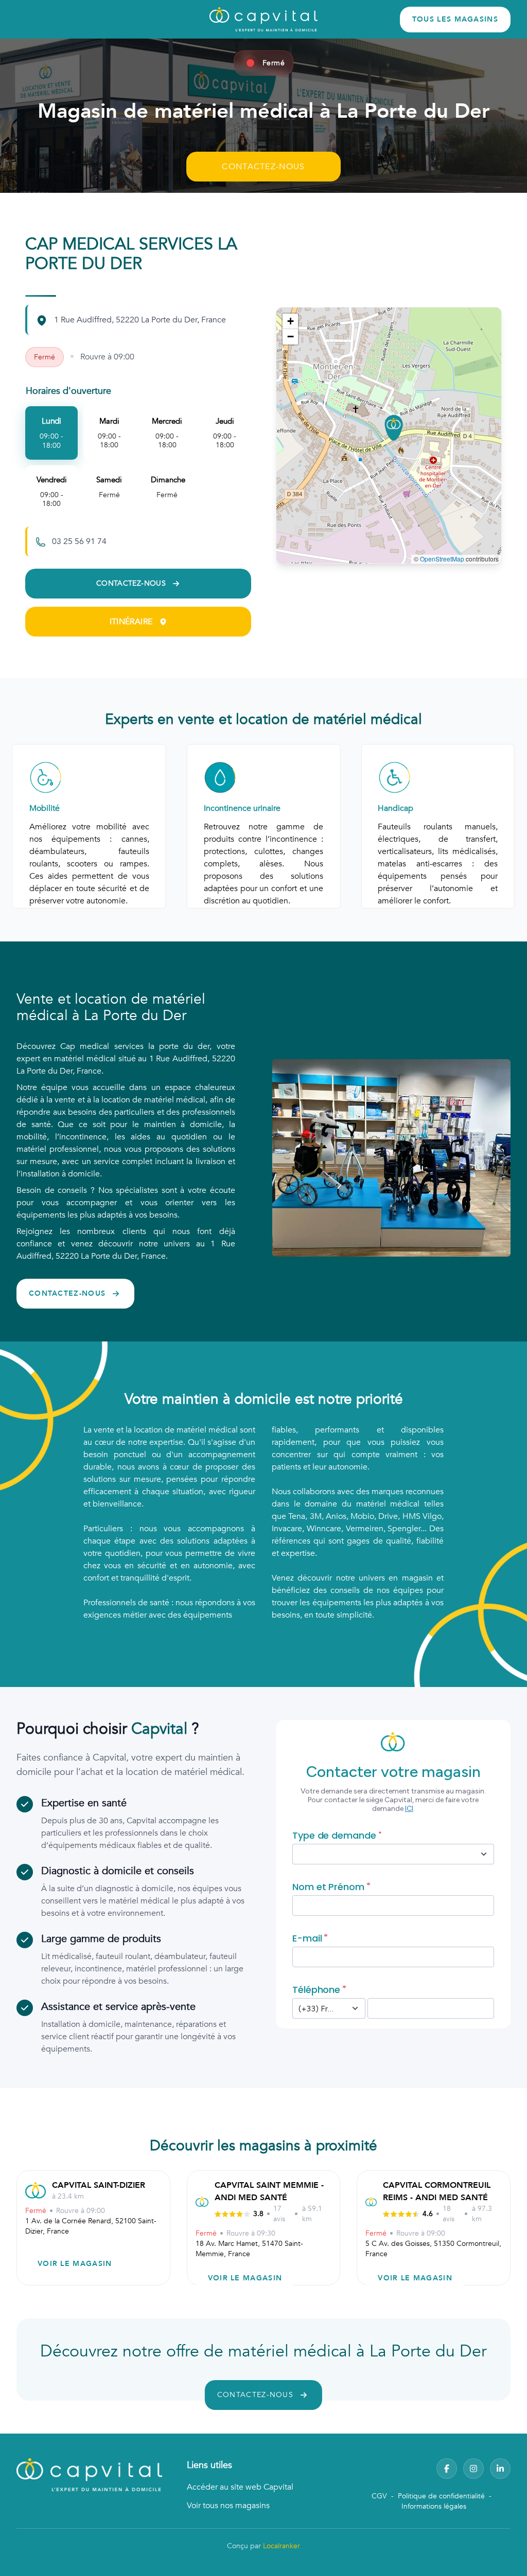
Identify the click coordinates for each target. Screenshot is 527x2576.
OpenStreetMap (442, 559)
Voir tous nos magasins (228, 2506)
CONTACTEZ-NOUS (263, 167)
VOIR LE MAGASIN (75, 2264)
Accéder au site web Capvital (240, 2487)
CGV (379, 2496)
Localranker (282, 2546)
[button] (394, 428)
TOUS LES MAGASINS (455, 19)
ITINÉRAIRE (131, 622)
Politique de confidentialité (441, 2496)
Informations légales (434, 2506)
